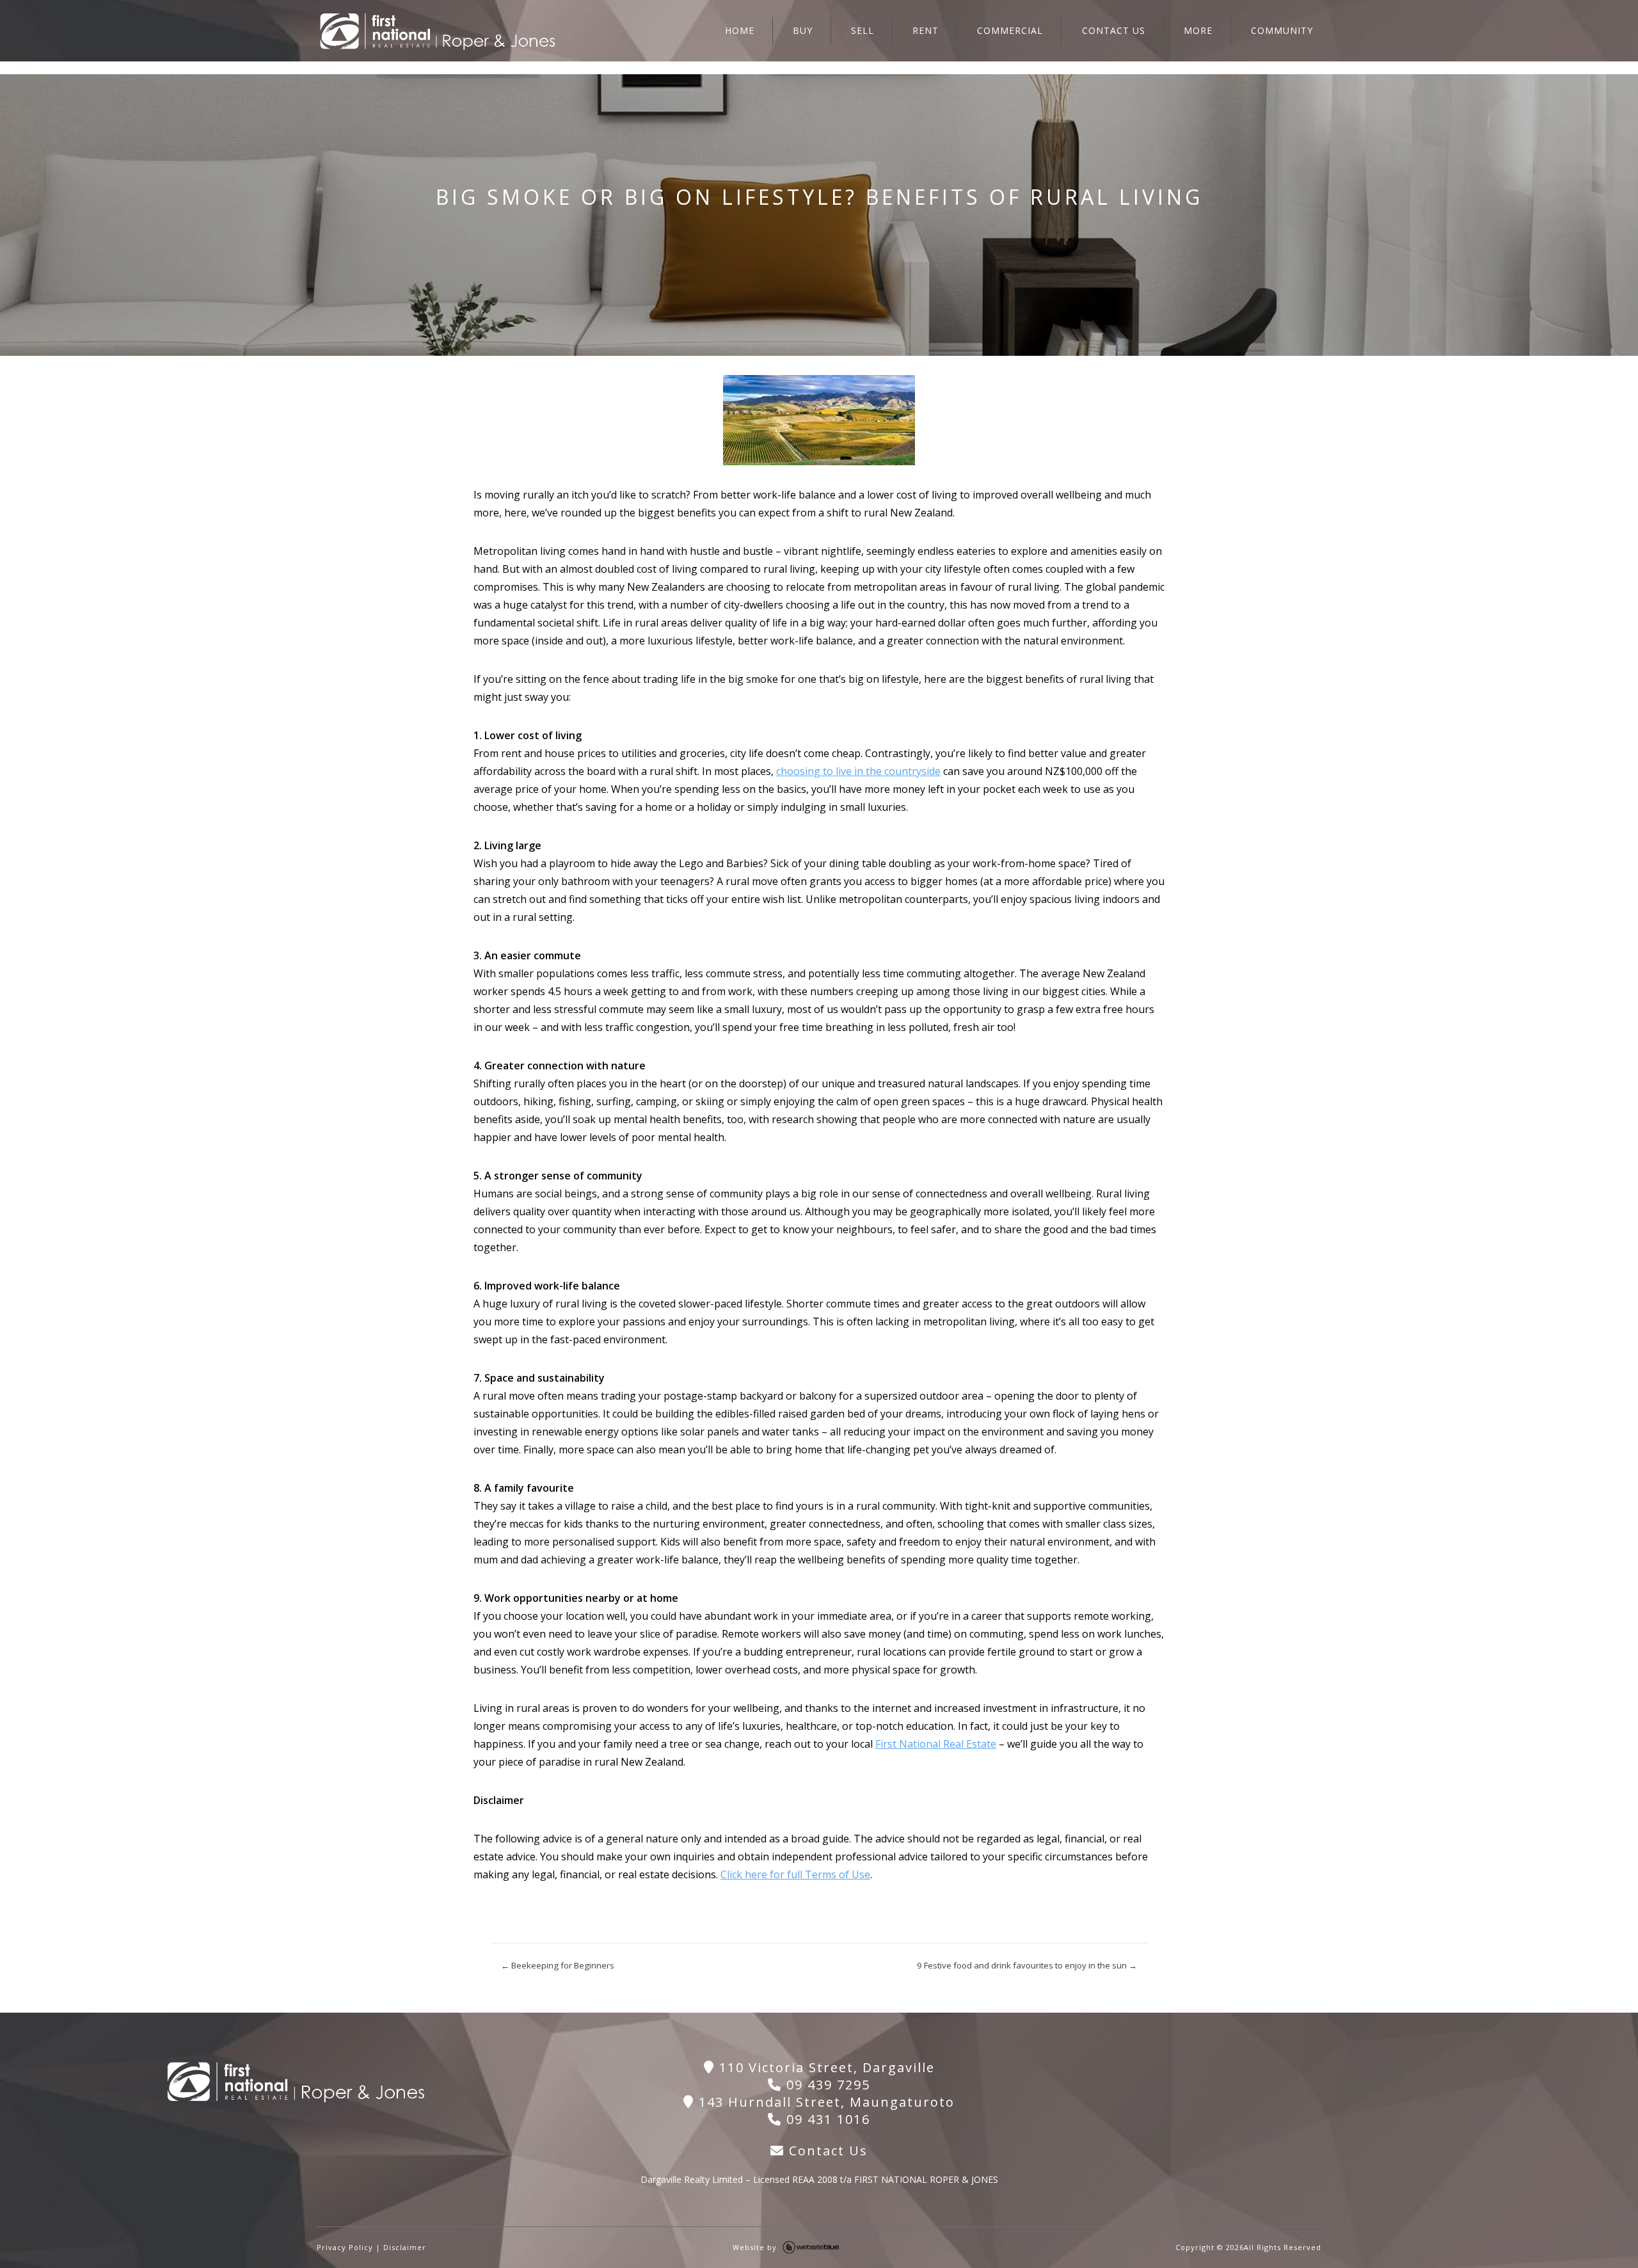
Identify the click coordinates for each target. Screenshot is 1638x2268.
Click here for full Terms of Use (795, 1874)
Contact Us (826, 2151)
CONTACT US (1114, 30)
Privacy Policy (345, 2247)
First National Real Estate (936, 1744)
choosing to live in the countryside (858, 771)
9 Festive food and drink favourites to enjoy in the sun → (1027, 1965)
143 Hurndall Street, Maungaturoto (824, 2102)
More (1198, 30)
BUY (803, 30)
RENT (926, 30)
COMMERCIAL (1010, 30)
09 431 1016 (826, 2119)
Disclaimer (405, 2247)
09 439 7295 (826, 2085)
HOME (740, 30)
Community (1282, 30)
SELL (863, 30)
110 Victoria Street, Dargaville (825, 2067)
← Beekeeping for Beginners (558, 1965)
